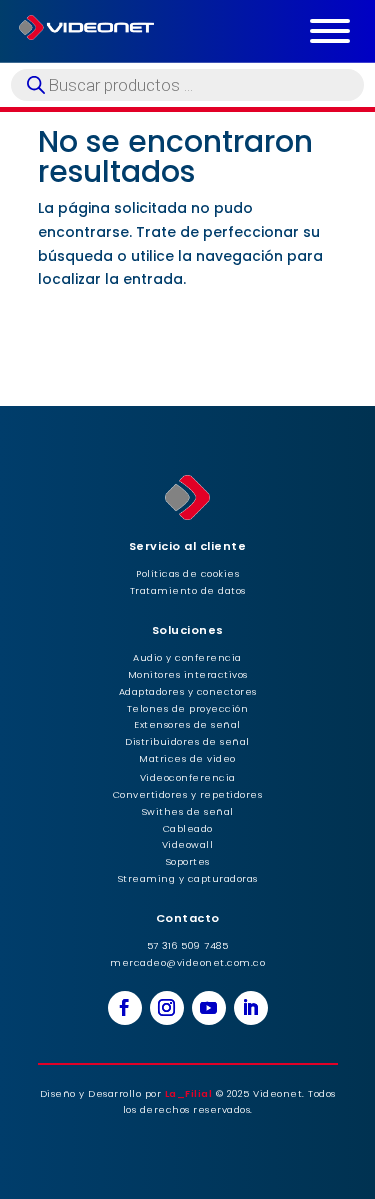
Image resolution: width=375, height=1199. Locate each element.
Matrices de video (187, 758)
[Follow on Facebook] (125, 1008)
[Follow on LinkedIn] (251, 1008)
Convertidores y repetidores (188, 794)
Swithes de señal (188, 811)
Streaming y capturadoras (188, 878)
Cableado (188, 828)
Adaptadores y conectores (188, 691)
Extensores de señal (187, 724)
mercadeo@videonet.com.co (187, 962)
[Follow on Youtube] (209, 1008)
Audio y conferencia (187, 657)
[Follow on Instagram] (167, 1008)
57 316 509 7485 (188, 945)
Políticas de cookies (187, 573)
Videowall (188, 844)
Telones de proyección (188, 708)
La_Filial (189, 1093)
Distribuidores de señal (187, 741)
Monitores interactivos (188, 674)
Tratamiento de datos (188, 590)
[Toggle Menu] (330, 31)
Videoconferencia (188, 777)
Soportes (188, 861)
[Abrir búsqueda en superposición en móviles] (187, 85)
